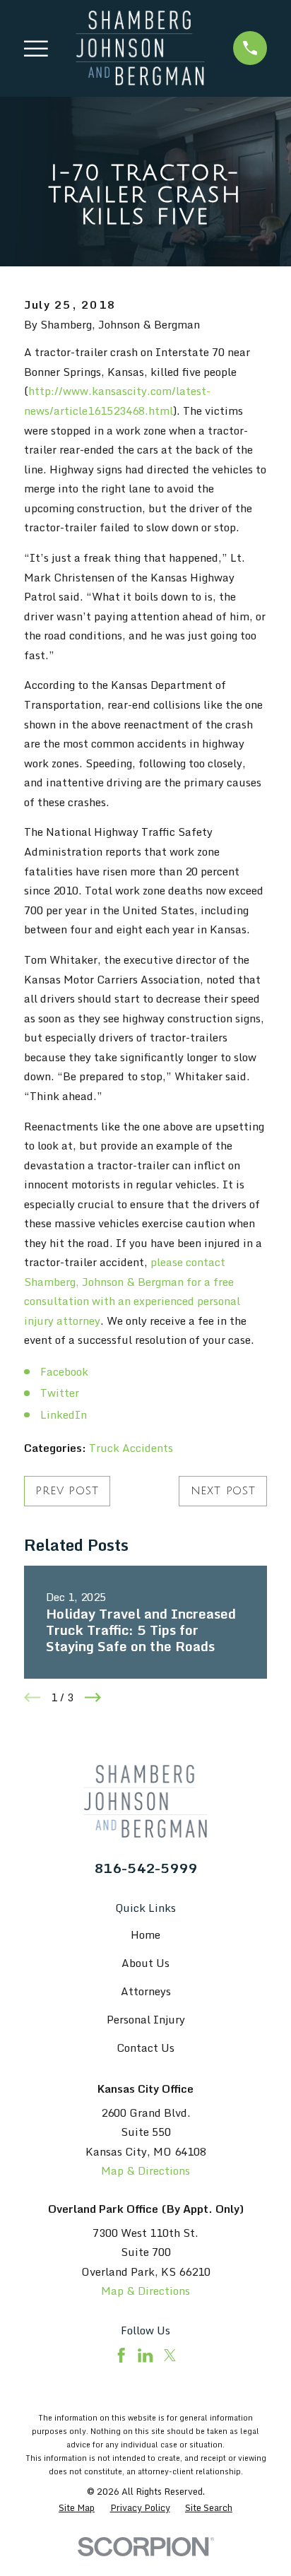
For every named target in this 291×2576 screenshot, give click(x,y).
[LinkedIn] (145, 2355)
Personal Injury (146, 2020)
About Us (145, 1963)
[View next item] (93, 1697)
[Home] (140, 48)
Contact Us (145, 2048)
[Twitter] (170, 2355)
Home (145, 1935)
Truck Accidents (131, 1448)
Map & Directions (145, 2171)
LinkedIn (64, 1415)
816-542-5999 (145, 1868)
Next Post (223, 1491)
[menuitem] (77, 2508)
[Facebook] (121, 2355)
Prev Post (67, 1491)
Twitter (60, 1393)
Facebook (64, 1372)
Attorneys (146, 1991)
